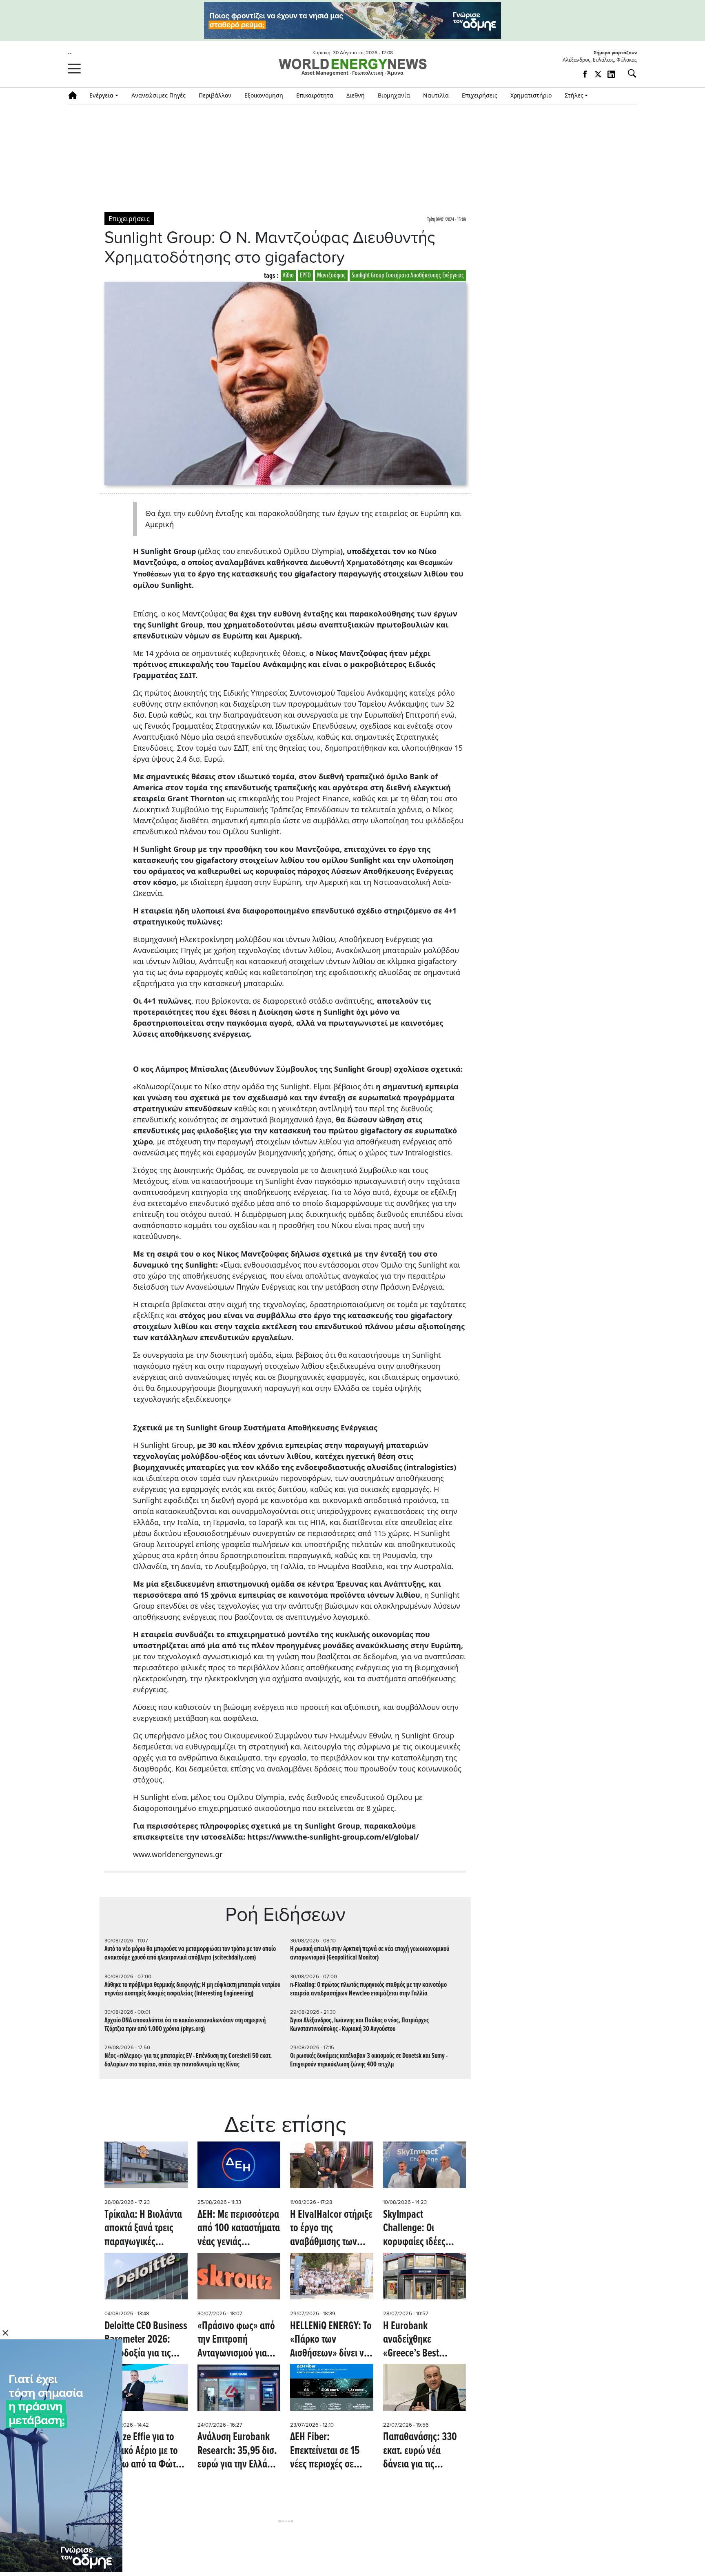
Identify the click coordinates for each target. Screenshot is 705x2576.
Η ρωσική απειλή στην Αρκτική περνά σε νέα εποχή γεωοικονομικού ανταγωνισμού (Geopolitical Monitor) (370, 1953)
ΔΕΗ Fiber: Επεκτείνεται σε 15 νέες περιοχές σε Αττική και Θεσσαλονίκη (325, 2451)
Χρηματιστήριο (531, 95)
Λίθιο (288, 276)
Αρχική (75, 95)
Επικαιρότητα (315, 95)
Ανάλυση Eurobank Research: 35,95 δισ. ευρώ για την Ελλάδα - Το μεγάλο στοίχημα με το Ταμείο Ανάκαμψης (237, 2451)
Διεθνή (356, 95)
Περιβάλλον (215, 95)
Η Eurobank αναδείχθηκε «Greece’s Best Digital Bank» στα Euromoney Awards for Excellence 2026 (421, 2340)
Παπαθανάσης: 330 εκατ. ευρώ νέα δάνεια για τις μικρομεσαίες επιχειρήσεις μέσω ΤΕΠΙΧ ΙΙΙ (420, 2451)
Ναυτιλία (436, 95)
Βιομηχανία (394, 95)
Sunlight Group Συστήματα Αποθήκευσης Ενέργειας (408, 276)
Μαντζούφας (331, 276)
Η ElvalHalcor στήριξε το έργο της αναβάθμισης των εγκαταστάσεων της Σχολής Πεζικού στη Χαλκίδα (331, 2229)
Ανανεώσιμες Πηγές (159, 95)
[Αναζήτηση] (629, 73)
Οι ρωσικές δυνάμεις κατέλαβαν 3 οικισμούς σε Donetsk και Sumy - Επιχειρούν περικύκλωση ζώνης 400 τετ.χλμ (369, 2060)
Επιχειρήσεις (480, 95)
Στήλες (574, 95)
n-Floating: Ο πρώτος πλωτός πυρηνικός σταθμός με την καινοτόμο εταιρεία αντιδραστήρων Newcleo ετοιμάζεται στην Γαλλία (368, 1989)
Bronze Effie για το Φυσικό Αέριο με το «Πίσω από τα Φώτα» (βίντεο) (145, 2451)
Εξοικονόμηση (264, 95)
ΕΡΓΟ (305, 276)
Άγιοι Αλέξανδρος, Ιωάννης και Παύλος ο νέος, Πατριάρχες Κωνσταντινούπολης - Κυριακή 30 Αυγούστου (359, 2025)
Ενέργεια (101, 95)
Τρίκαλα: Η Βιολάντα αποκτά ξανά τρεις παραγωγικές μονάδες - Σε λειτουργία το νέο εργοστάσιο (143, 2229)
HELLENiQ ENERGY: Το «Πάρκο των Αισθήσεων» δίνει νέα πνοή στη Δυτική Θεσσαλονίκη (331, 2340)
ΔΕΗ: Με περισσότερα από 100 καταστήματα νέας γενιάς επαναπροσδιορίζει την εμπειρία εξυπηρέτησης (239, 2229)
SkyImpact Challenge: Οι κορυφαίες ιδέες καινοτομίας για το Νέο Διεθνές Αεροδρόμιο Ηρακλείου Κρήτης (418, 2229)
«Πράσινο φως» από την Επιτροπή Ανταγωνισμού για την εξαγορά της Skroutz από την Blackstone (236, 2340)
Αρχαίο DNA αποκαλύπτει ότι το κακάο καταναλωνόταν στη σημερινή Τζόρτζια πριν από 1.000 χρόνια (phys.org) (185, 2025)
